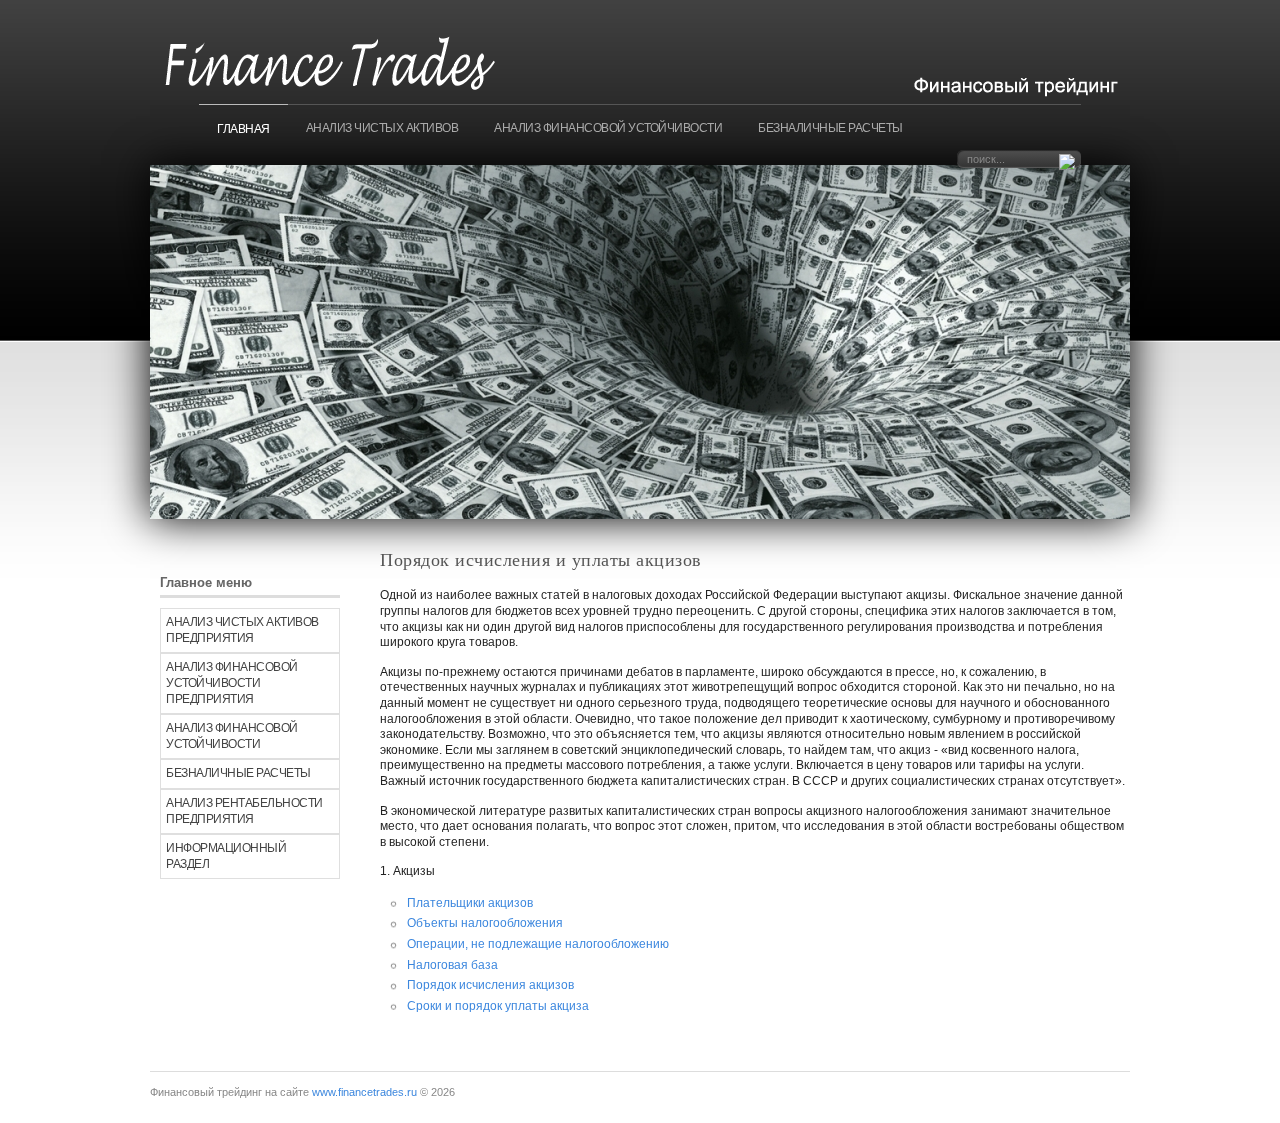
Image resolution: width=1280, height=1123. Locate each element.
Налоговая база (452, 965)
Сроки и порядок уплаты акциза (498, 1006)
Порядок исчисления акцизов (490, 985)
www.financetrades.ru (364, 1092)
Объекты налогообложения (485, 923)
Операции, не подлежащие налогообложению (538, 944)
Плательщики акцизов (470, 903)
